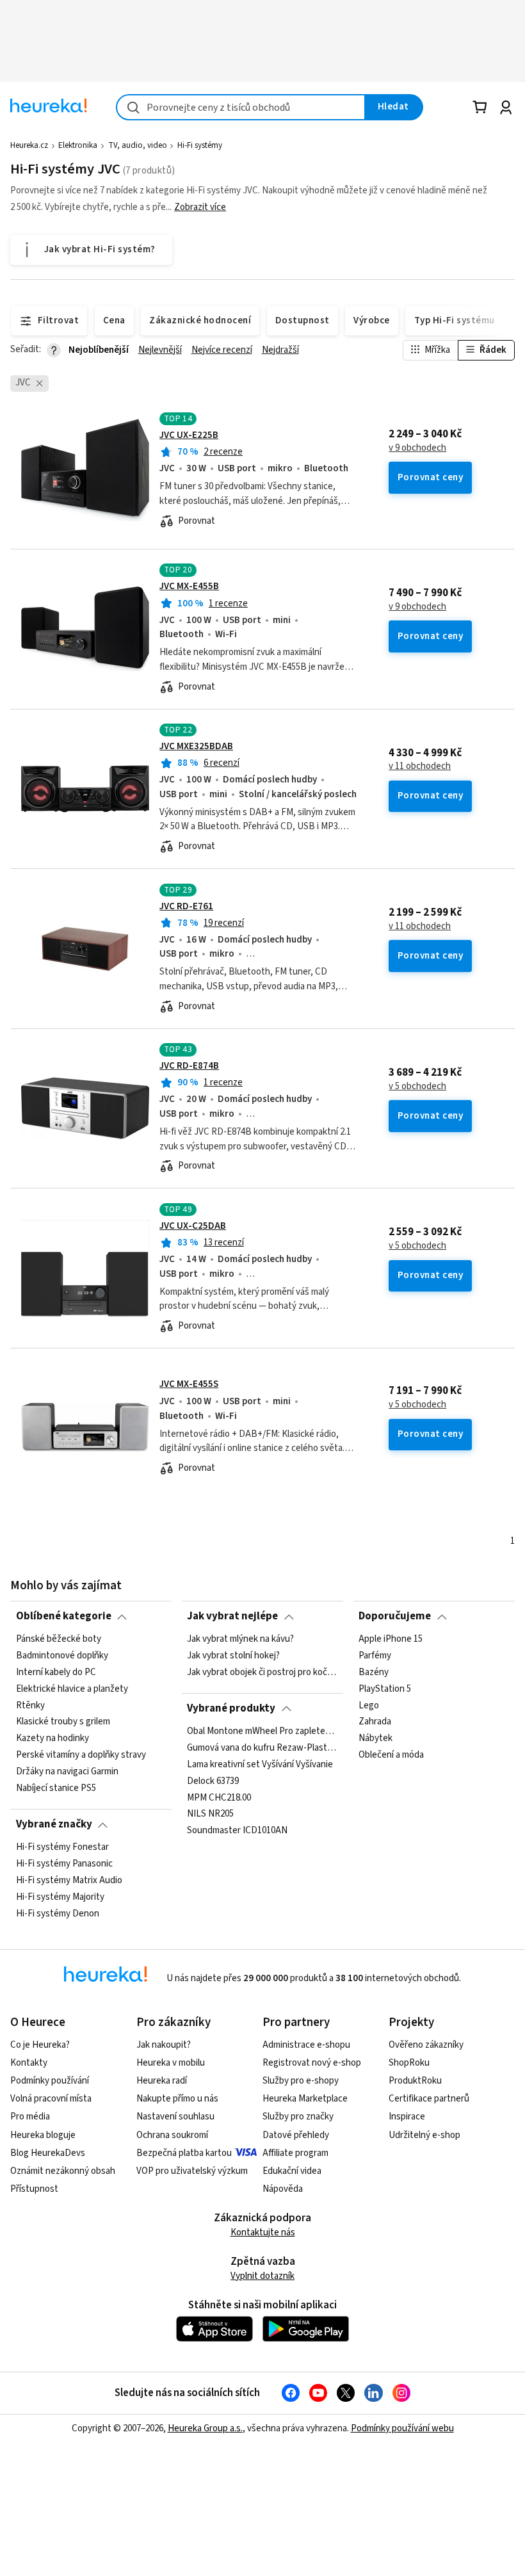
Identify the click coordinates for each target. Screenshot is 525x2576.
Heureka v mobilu (171, 2063)
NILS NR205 (210, 1814)
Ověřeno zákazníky (426, 2045)
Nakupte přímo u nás (177, 2099)
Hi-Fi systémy (200, 145)
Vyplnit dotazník (262, 2276)
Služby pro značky (298, 2117)
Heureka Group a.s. (205, 2428)
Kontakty (29, 2063)
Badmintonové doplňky (62, 1656)
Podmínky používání (50, 2081)
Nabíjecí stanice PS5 (56, 1788)
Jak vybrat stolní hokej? (233, 1656)
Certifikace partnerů (429, 2099)
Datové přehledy (296, 2135)
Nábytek (376, 1738)
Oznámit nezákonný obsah (63, 2171)
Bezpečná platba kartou (184, 2153)
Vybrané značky (54, 1824)
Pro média (30, 2117)
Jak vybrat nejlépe (232, 1616)
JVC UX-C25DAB (193, 1226)
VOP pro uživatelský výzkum (192, 2171)
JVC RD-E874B (189, 1066)
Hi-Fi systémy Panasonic (64, 1864)
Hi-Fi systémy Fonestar (62, 1847)
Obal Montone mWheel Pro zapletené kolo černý (262, 1731)
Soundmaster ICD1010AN (237, 1831)
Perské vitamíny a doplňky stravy (81, 1755)
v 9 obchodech (417, 448)
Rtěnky (30, 1705)
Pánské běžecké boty (59, 1639)
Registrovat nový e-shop (312, 2063)
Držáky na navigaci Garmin (67, 1772)
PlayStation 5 (385, 1689)
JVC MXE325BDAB (196, 746)
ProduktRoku (415, 2081)
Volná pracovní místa (51, 2099)
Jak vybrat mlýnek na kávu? (240, 1639)
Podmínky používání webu (402, 2428)
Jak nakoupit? (164, 2045)
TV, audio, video (138, 145)
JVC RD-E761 (186, 906)
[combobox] (241, 107)
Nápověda (283, 2189)
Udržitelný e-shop (424, 2135)
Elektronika (78, 145)
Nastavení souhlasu (175, 2117)
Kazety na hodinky (52, 1738)
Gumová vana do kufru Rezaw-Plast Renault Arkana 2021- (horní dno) (262, 1747)
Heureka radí (162, 2081)
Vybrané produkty (231, 1708)
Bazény (374, 1672)
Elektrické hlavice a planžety (72, 1689)
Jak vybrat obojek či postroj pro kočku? (262, 1672)
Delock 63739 (213, 1781)
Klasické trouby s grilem (63, 1722)
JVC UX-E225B (189, 435)
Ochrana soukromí (172, 2135)
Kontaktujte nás (263, 2232)
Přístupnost (34, 2189)
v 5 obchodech (417, 1087)
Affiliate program (295, 2153)
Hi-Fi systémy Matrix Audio (69, 1880)
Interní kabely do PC (56, 1672)
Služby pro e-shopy (301, 2081)
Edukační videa (292, 2171)
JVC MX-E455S (189, 1384)
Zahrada (375, 1722)
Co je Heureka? (40, 2045)
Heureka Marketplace (305, 2099)
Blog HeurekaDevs (48, 2153)
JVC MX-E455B (189, 586)
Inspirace (407, 2117)
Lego (369, 1705)
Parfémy (375, 1656)
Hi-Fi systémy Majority (60, 1897)
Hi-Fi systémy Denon (58, 1913)
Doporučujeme (395, 1616)
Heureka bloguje (43, 2135)
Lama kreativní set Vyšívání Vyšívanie (260, 1764)
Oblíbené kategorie (64, 1616)
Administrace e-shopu (306, 2045)
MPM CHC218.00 (219, 1797)
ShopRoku (409, 2063)
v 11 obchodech (420, 766)
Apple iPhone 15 (391, 1639)
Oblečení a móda (391, 1755)
